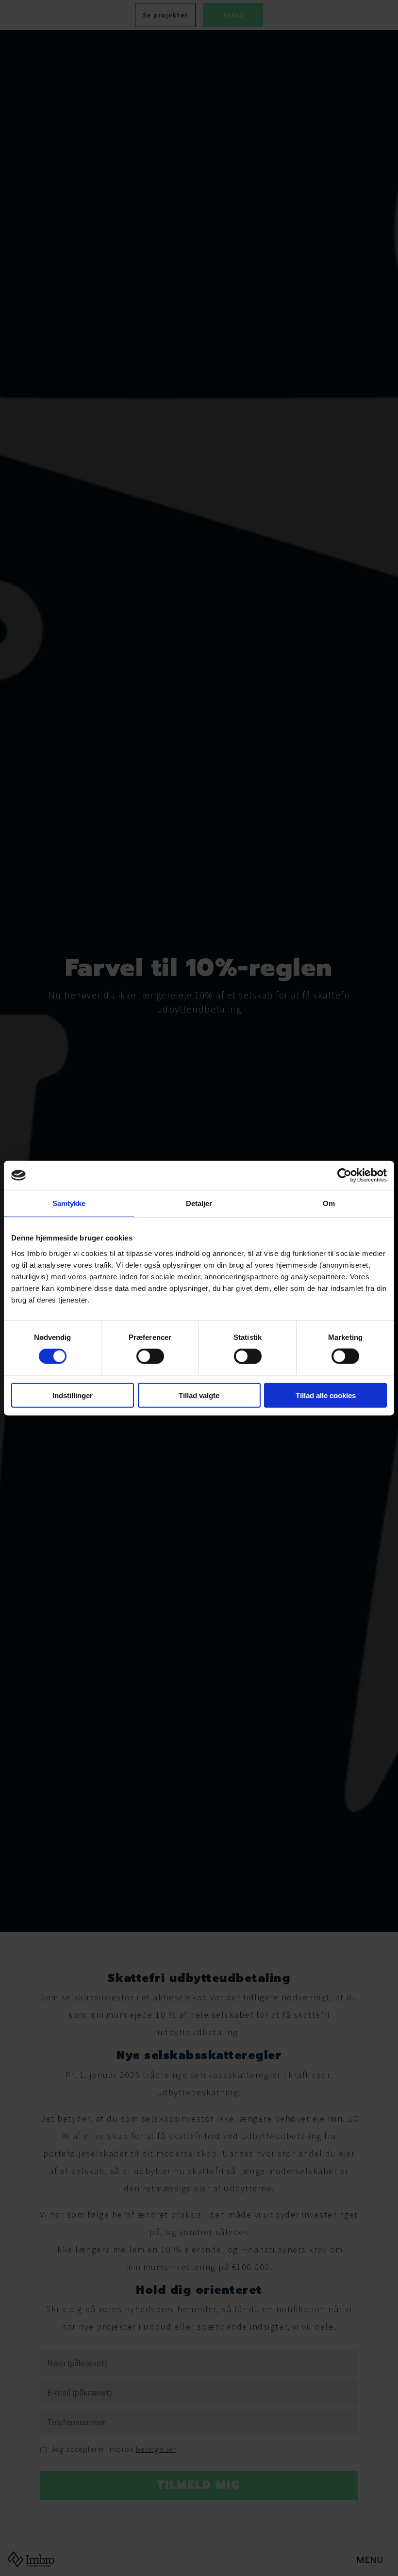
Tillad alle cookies (326, 1395)
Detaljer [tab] (199, 1203)
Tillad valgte (199, 1395)
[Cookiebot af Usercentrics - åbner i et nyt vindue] (344, 1175)
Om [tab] (329, 1203)
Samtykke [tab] (69, 1203)
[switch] (150, 1356)
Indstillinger (73, 1395)
